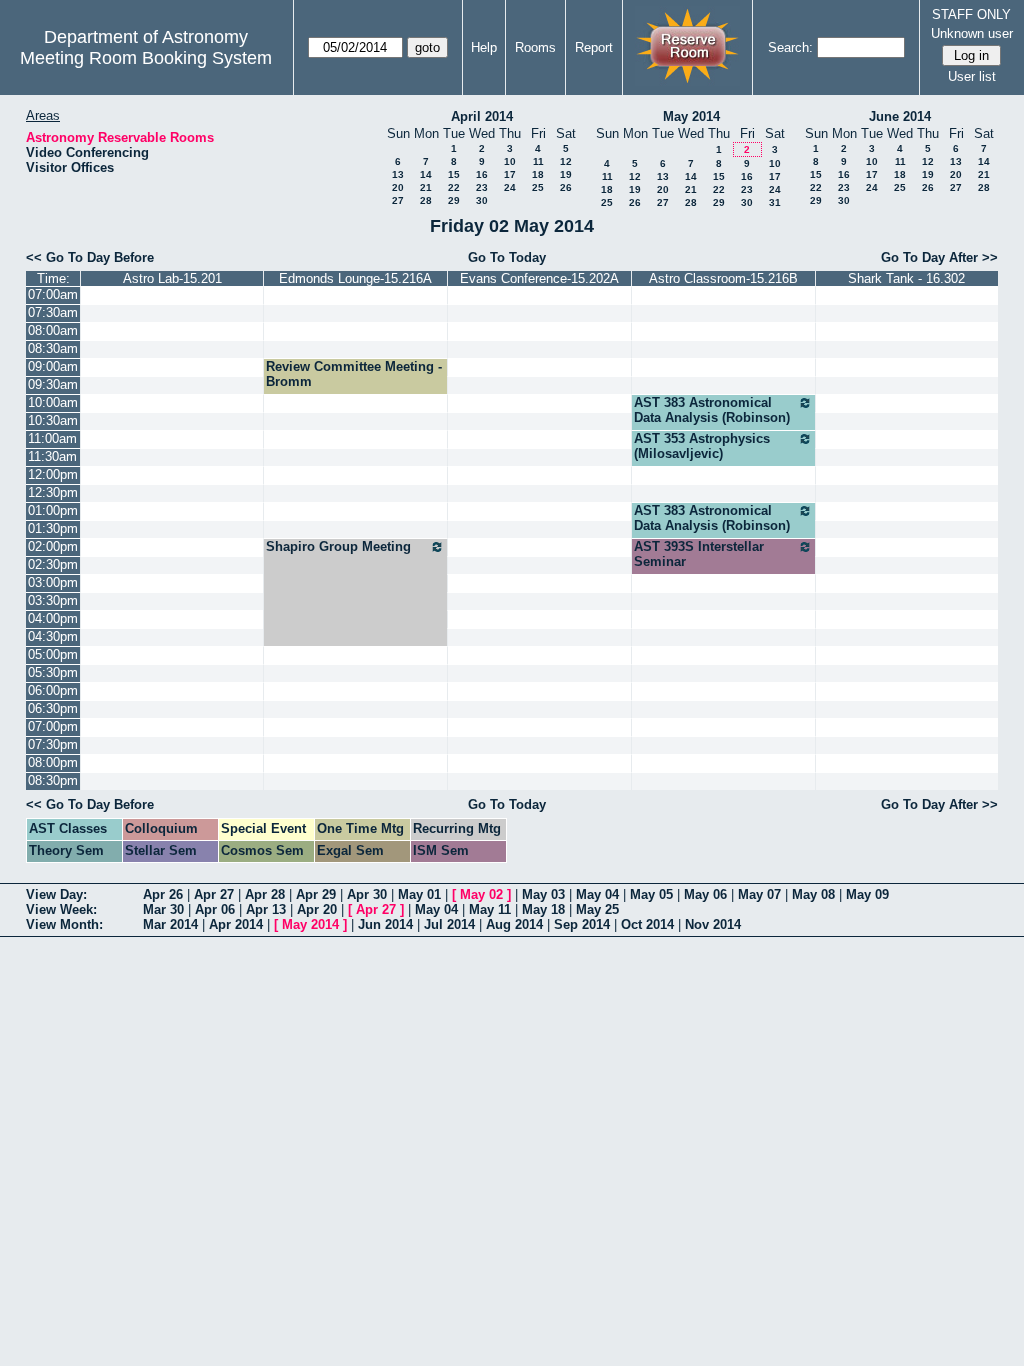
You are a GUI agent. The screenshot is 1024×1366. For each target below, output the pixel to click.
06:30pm (53, 708)
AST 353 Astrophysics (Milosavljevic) (702, 446)
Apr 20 (317, 909)
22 (454, 187)
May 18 (543, 909)
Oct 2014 (647, 924)
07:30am (53, 312)
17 (510, 174)
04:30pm (53, 636)
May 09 (867, 894)
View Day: (56, 894)
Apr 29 (316, 894)
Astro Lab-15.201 (172, 278)
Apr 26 (163, 894)
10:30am (53, 420)
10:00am (53, 402)
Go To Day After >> (939, 257)
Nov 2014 (713, 924)
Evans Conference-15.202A (539, 278)
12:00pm (53, 474)
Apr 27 (214, 894)
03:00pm (53, 582)
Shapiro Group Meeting (338, 546)
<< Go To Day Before (90, 257)
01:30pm (53, 528)
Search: (790, 47)
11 (538, 161)
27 (398, 200)
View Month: (64, 924)
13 (398, 174)
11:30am (52, 456)
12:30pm (53, 492)
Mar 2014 (170, 924)
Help (484, 47)
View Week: (61, 909)
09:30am (53, 384)
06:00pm (53, 690)
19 (566, 174)
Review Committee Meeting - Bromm (354, 374)
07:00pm (53, 726)
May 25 (597, 909)
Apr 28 (265, 894)
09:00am (53, 366)
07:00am (53, 294)
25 (538, 187)
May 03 (543, 894)
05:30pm (53, 672)
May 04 (597, 894)
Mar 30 (163, 909)
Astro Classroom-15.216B (723, 278)
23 (482, 187)
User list (972, 76)
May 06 (705, 894)
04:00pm (53, 618)
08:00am (53, 330)
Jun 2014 (385, 924)
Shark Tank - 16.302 (906, 278)
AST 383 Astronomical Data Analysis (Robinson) (712, 410)
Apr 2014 (236, 924)
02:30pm (53, 564)
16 (482, 174)
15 (454, 174)
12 (566, 161)
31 (775, 202)
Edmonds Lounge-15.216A (355, 278)
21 (426, 187)
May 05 (651, 894)
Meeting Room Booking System (146, 58)
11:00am (52, 438)
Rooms (535, 47)
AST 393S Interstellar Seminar (699, 554)
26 (566, 187)
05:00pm (53, 654)
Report (594, 47)
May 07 (759, 894)
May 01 (419, 894)
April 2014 (482, 116)
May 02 (481, 894)
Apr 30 (367, 894)
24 (510, 187)
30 (482, 200)
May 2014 (691, 116)
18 (538, 174)
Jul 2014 (449, 924)
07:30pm (53, 744)
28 (426, 200)
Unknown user (972, 33)
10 (510, 161)
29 (454, 200)
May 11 (490, 909)
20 (398, 187)
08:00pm (53, 762)
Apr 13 (266, 909)
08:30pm (53, 780)
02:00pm (53, 546)
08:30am (53, 348)
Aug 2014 (514, 924)
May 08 (813, 894)
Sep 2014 (582, 924)
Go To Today (507, 257)
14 (426, 174)
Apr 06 (215, 909)
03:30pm (53, 600)
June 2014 (900, 116)
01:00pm (53, 510)
